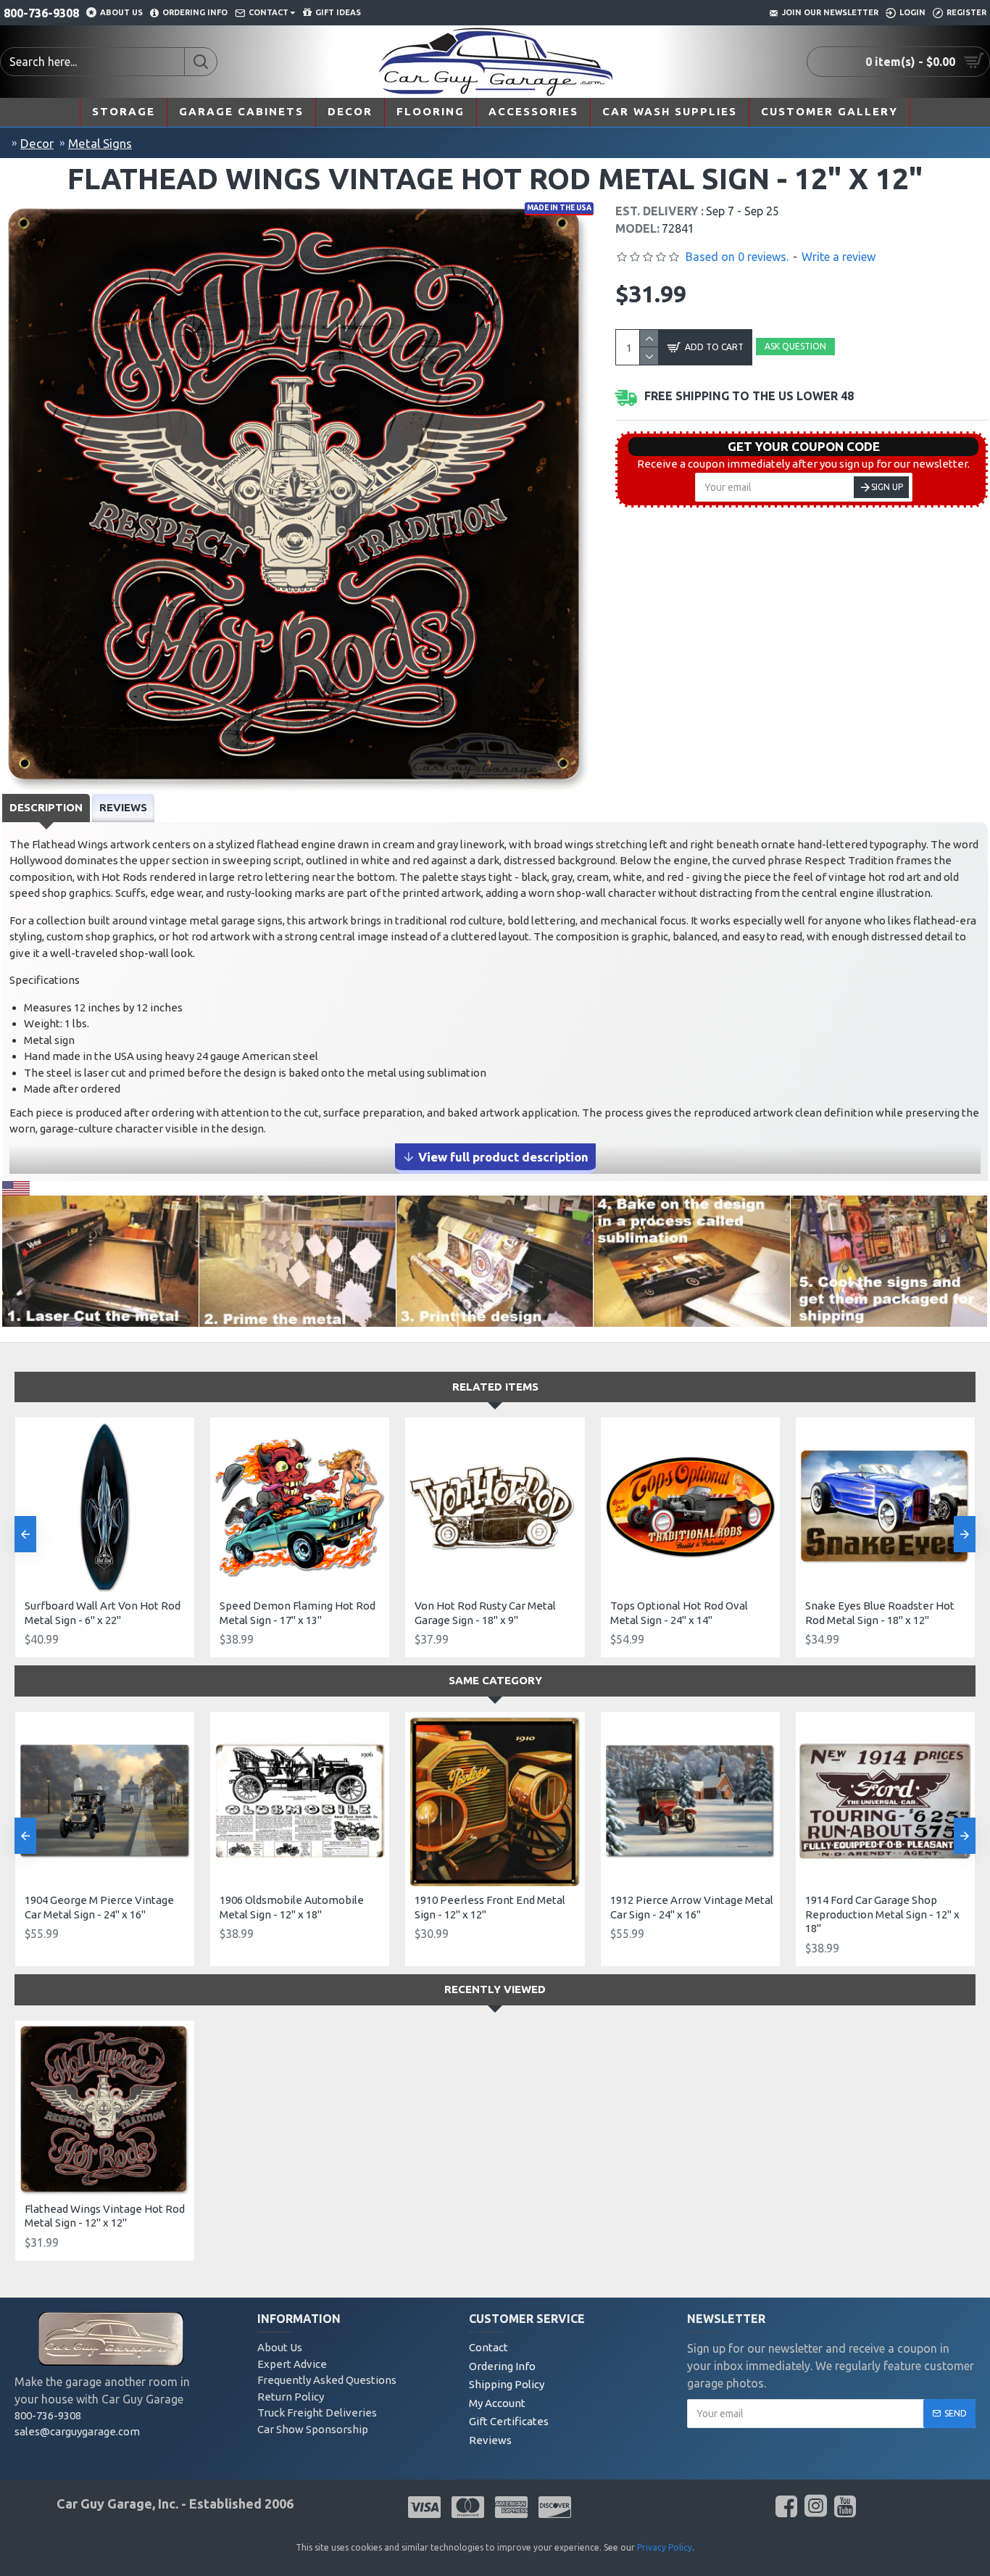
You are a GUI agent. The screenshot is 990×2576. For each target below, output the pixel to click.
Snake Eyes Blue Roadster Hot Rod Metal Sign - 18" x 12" (880, 1613)
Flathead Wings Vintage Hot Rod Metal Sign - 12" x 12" (105, 2216)
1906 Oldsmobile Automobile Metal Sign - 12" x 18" (292, 1907)
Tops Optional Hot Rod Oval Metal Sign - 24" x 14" (679, 1613)
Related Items (495, 1387)
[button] (25, 1534)
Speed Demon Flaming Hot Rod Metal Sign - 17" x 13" (298, 1613)
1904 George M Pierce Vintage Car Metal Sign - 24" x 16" (99, 1907)
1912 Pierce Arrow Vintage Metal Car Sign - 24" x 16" (692, 1907)
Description (46, 807)
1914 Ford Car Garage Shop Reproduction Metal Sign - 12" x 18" (882, 1914)
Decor (37, 143)
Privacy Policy (665, 2547)
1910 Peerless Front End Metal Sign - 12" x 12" (490, 1907)
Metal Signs (100, 143)
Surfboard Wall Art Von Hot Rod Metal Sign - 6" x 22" (103, 1613)
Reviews (123, 807)
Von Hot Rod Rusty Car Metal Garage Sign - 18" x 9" (485, 1613)
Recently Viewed (495, 1989)
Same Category (495, 1680)
